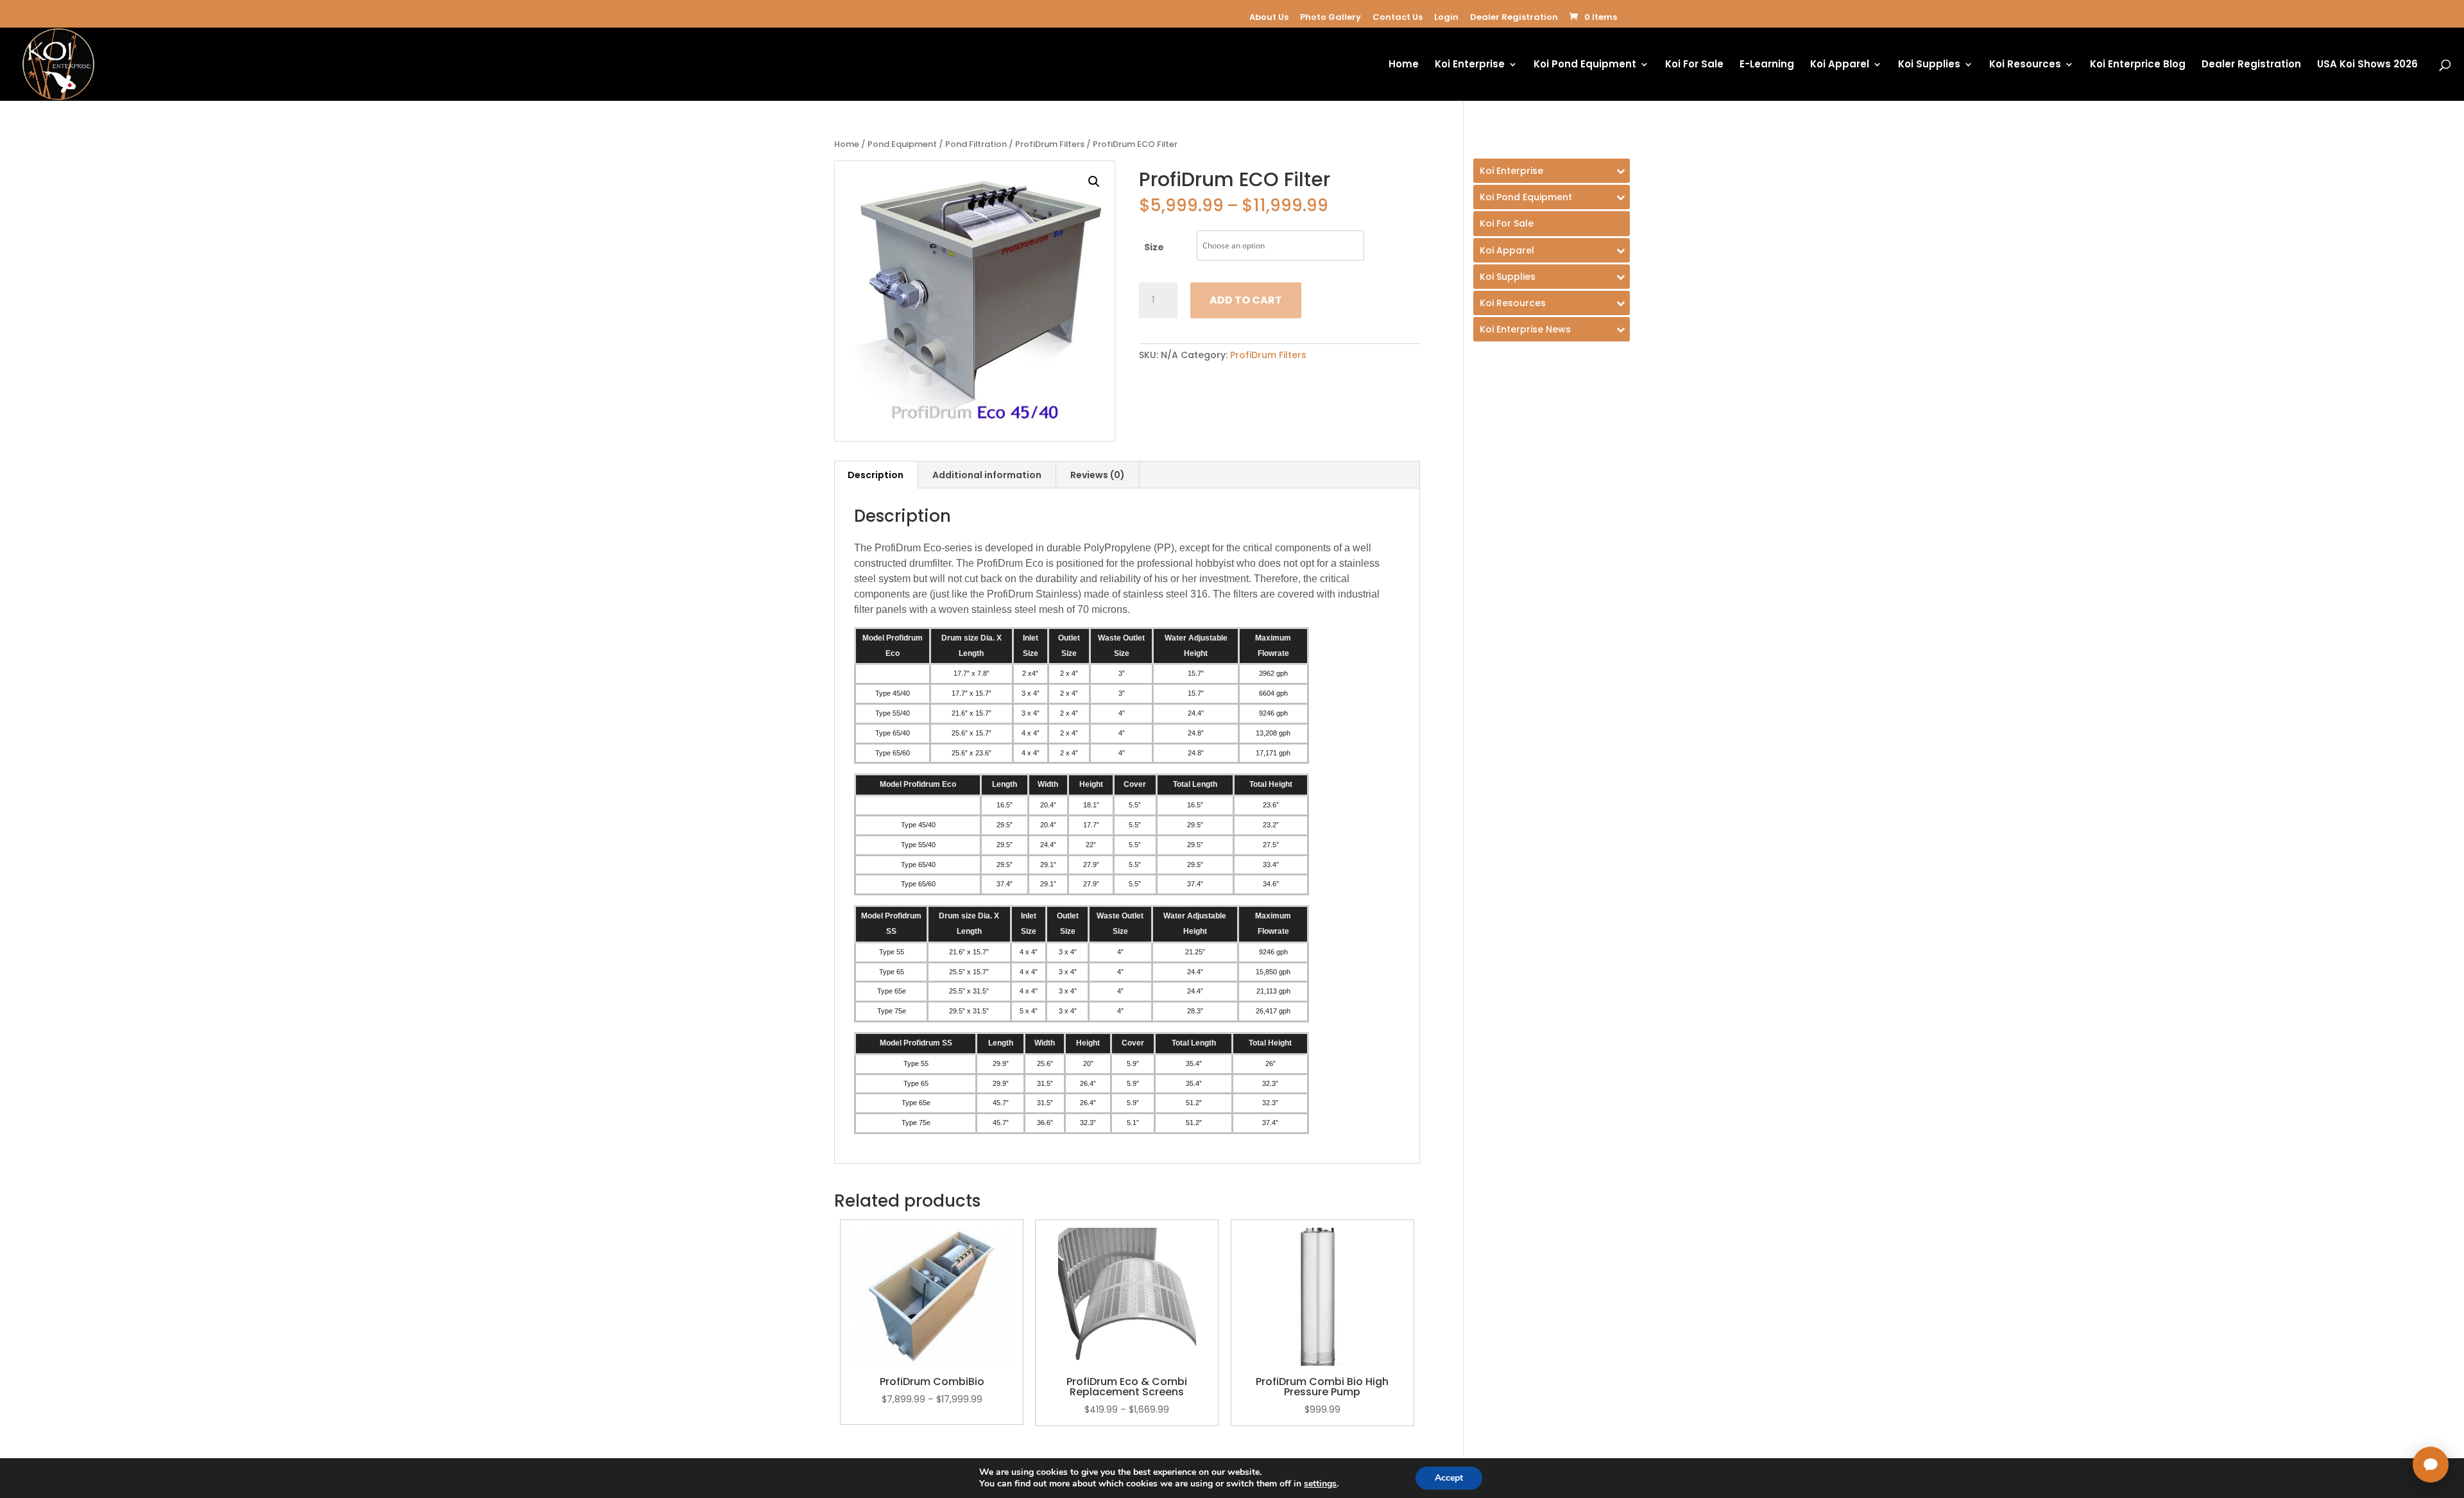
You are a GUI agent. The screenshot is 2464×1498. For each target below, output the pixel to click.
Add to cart (1246, 300)
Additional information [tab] (987, 475)
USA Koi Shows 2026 (2367, 65)
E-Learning (1767, 65)
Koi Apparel (1840, 65)
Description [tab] (876, 475)
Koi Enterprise (1470, 65)
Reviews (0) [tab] (1098, 475)
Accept (1449, 1478)
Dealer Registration (1514, 17)
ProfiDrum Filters (1050, 144)
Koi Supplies (1929, 65)
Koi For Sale (1694, 65)
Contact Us (1398, 17)
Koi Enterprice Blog (2138, 65)
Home (1404, 65)
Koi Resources (2025, 65)
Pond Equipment (902, 144)
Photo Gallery (1330, 17)
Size (1154, 247)
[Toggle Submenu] (1552, 171)
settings (1320, 1484)
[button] (1094, 182)
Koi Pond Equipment (1585, 65)
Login (1446, 17)
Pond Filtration (976, 144)
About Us (1269, 17)
